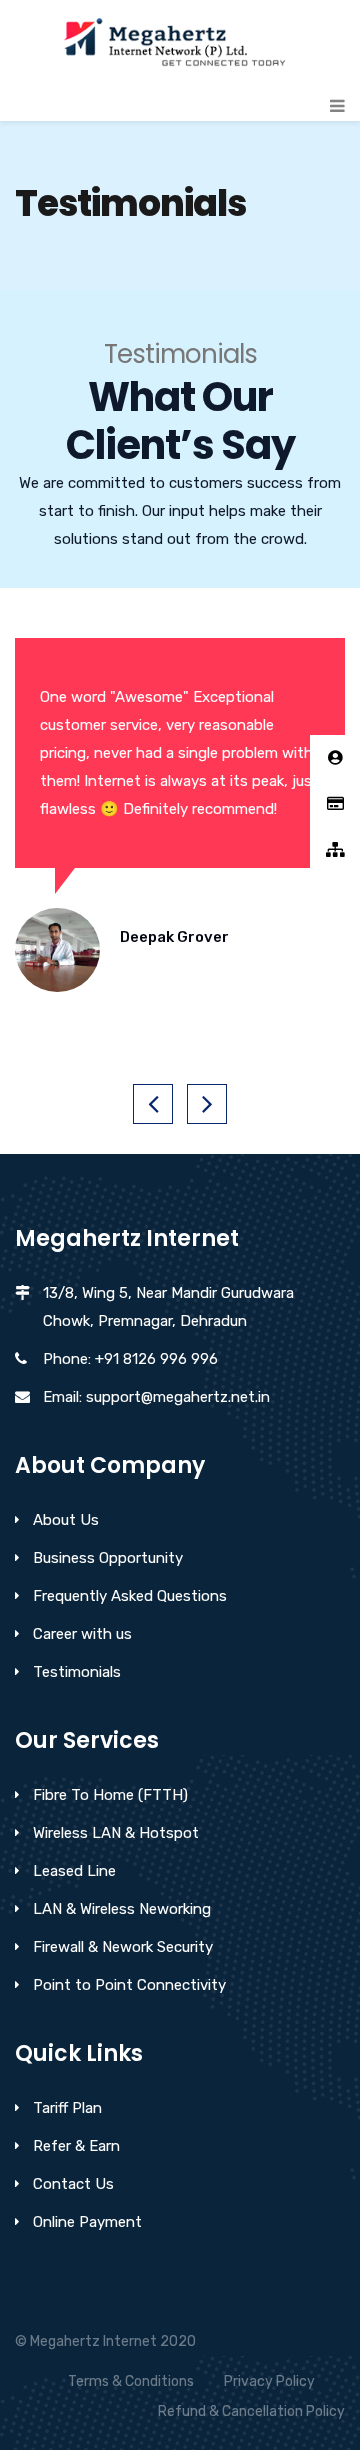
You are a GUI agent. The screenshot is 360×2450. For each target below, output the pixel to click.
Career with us (82, 1634)
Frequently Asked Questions (130, 1596)
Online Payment (87, 2222)
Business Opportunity (108, 1558)
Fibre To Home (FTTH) (110, 1795)
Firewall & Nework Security (123, 1947)
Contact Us (73, 2184)
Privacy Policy (269, 2381)
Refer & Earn (76, 2146)
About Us (66, 1520)
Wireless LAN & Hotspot (116, 1833)
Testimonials (77, 1672)
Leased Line (74, 1871)
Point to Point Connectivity (129, 1985)
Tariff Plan (67, 2108)
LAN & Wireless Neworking (122, 1909)
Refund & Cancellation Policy (251, 2411)
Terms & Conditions (131, 2381)
